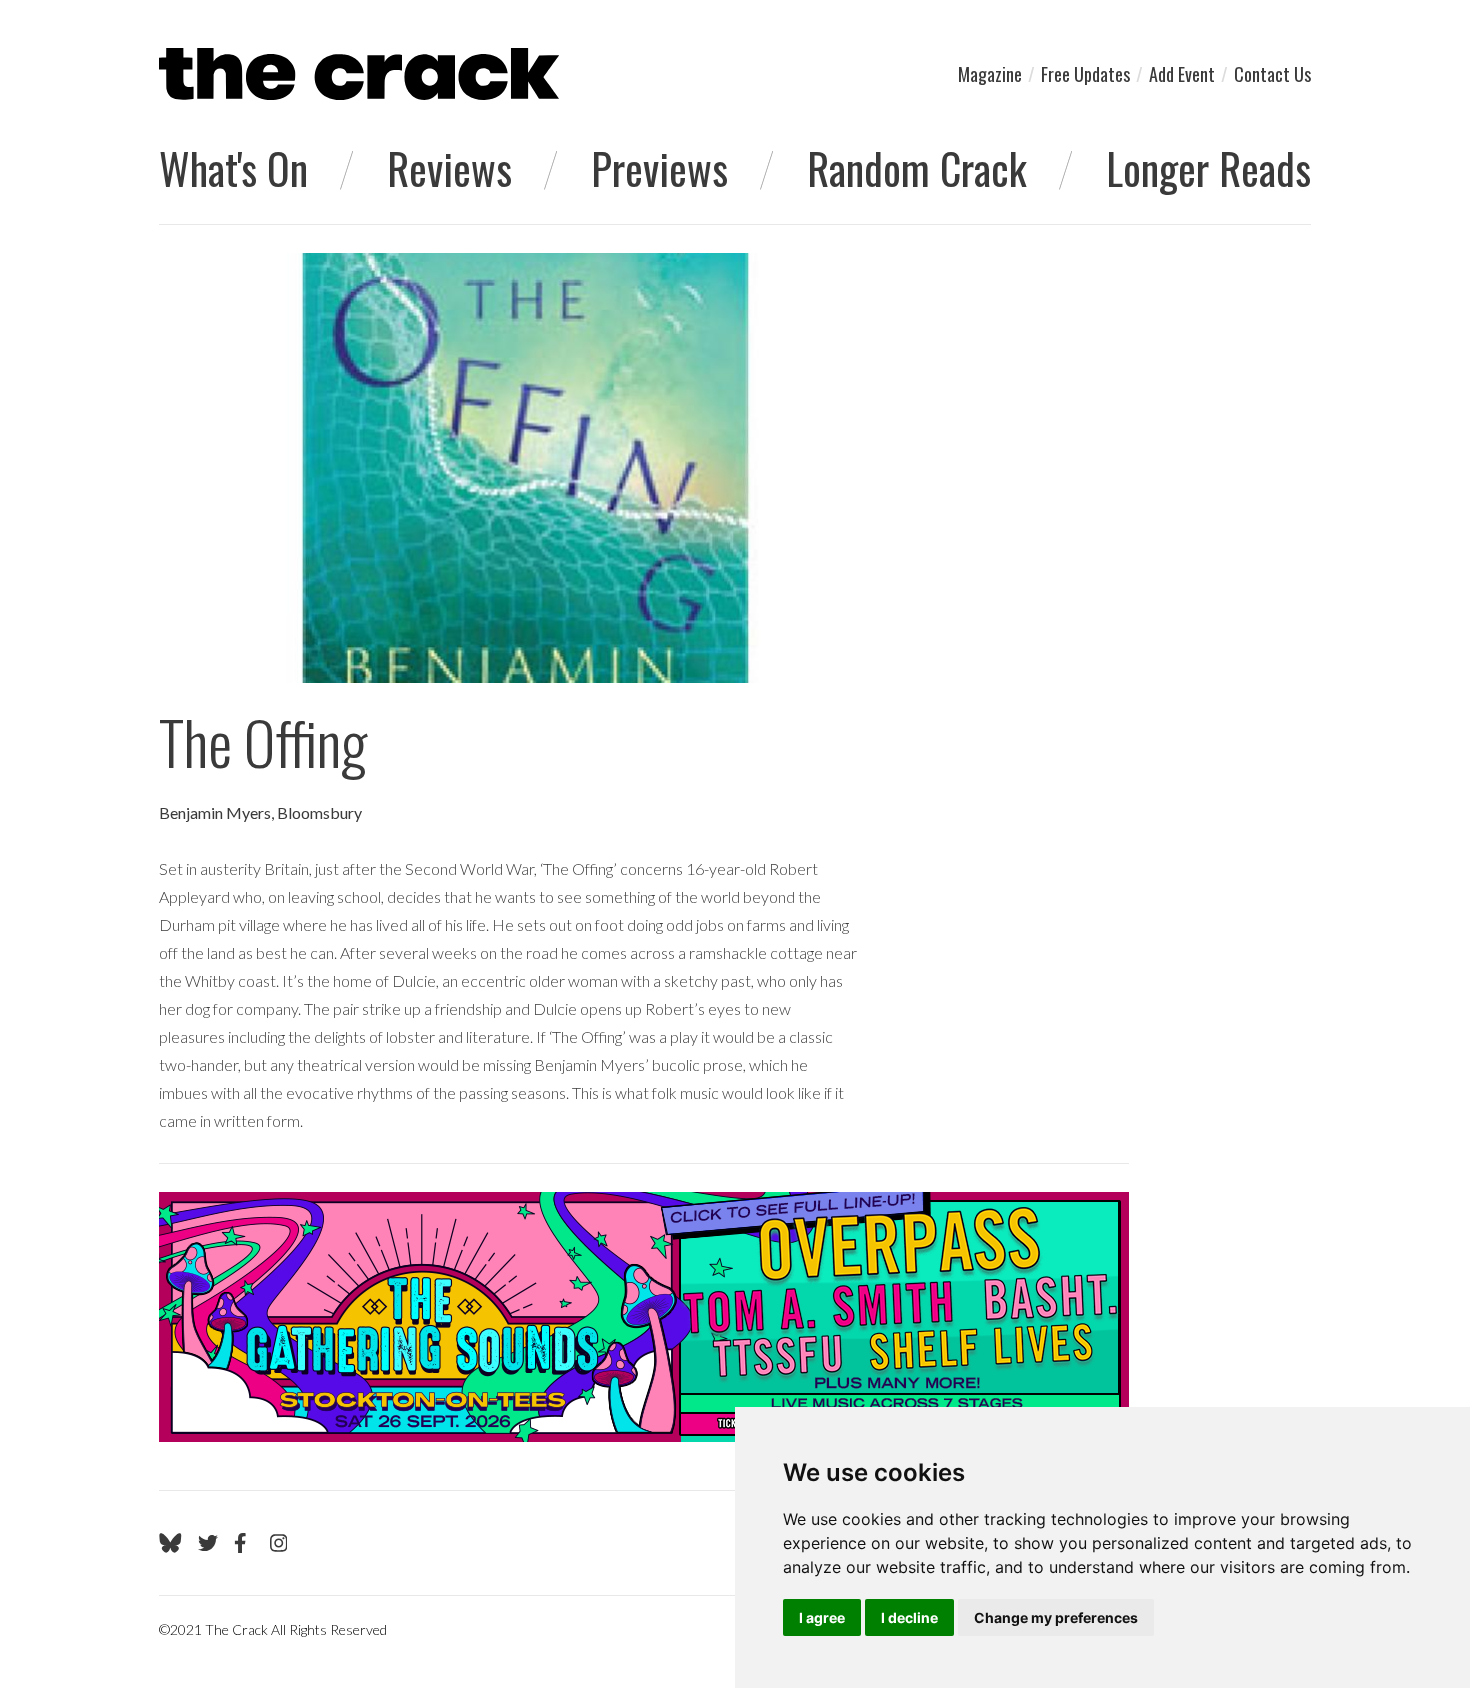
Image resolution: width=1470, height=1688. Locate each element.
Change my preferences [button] (1056, 1617)
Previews (659, 168)
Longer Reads (1208, 168)
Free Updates (1085, 74)
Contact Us (1272, 74)
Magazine (990, 74)
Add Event (1182, 74)
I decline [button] (909, 1617)
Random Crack (917, 168)
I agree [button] (822, 1617)
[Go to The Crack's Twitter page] (208, 1543)
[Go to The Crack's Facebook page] (244, 1543)
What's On (233, 168)
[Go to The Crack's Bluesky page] (170, 1543)
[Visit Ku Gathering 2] (644, 1317)
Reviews (449, 168)
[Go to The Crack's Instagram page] (279, 1543)
